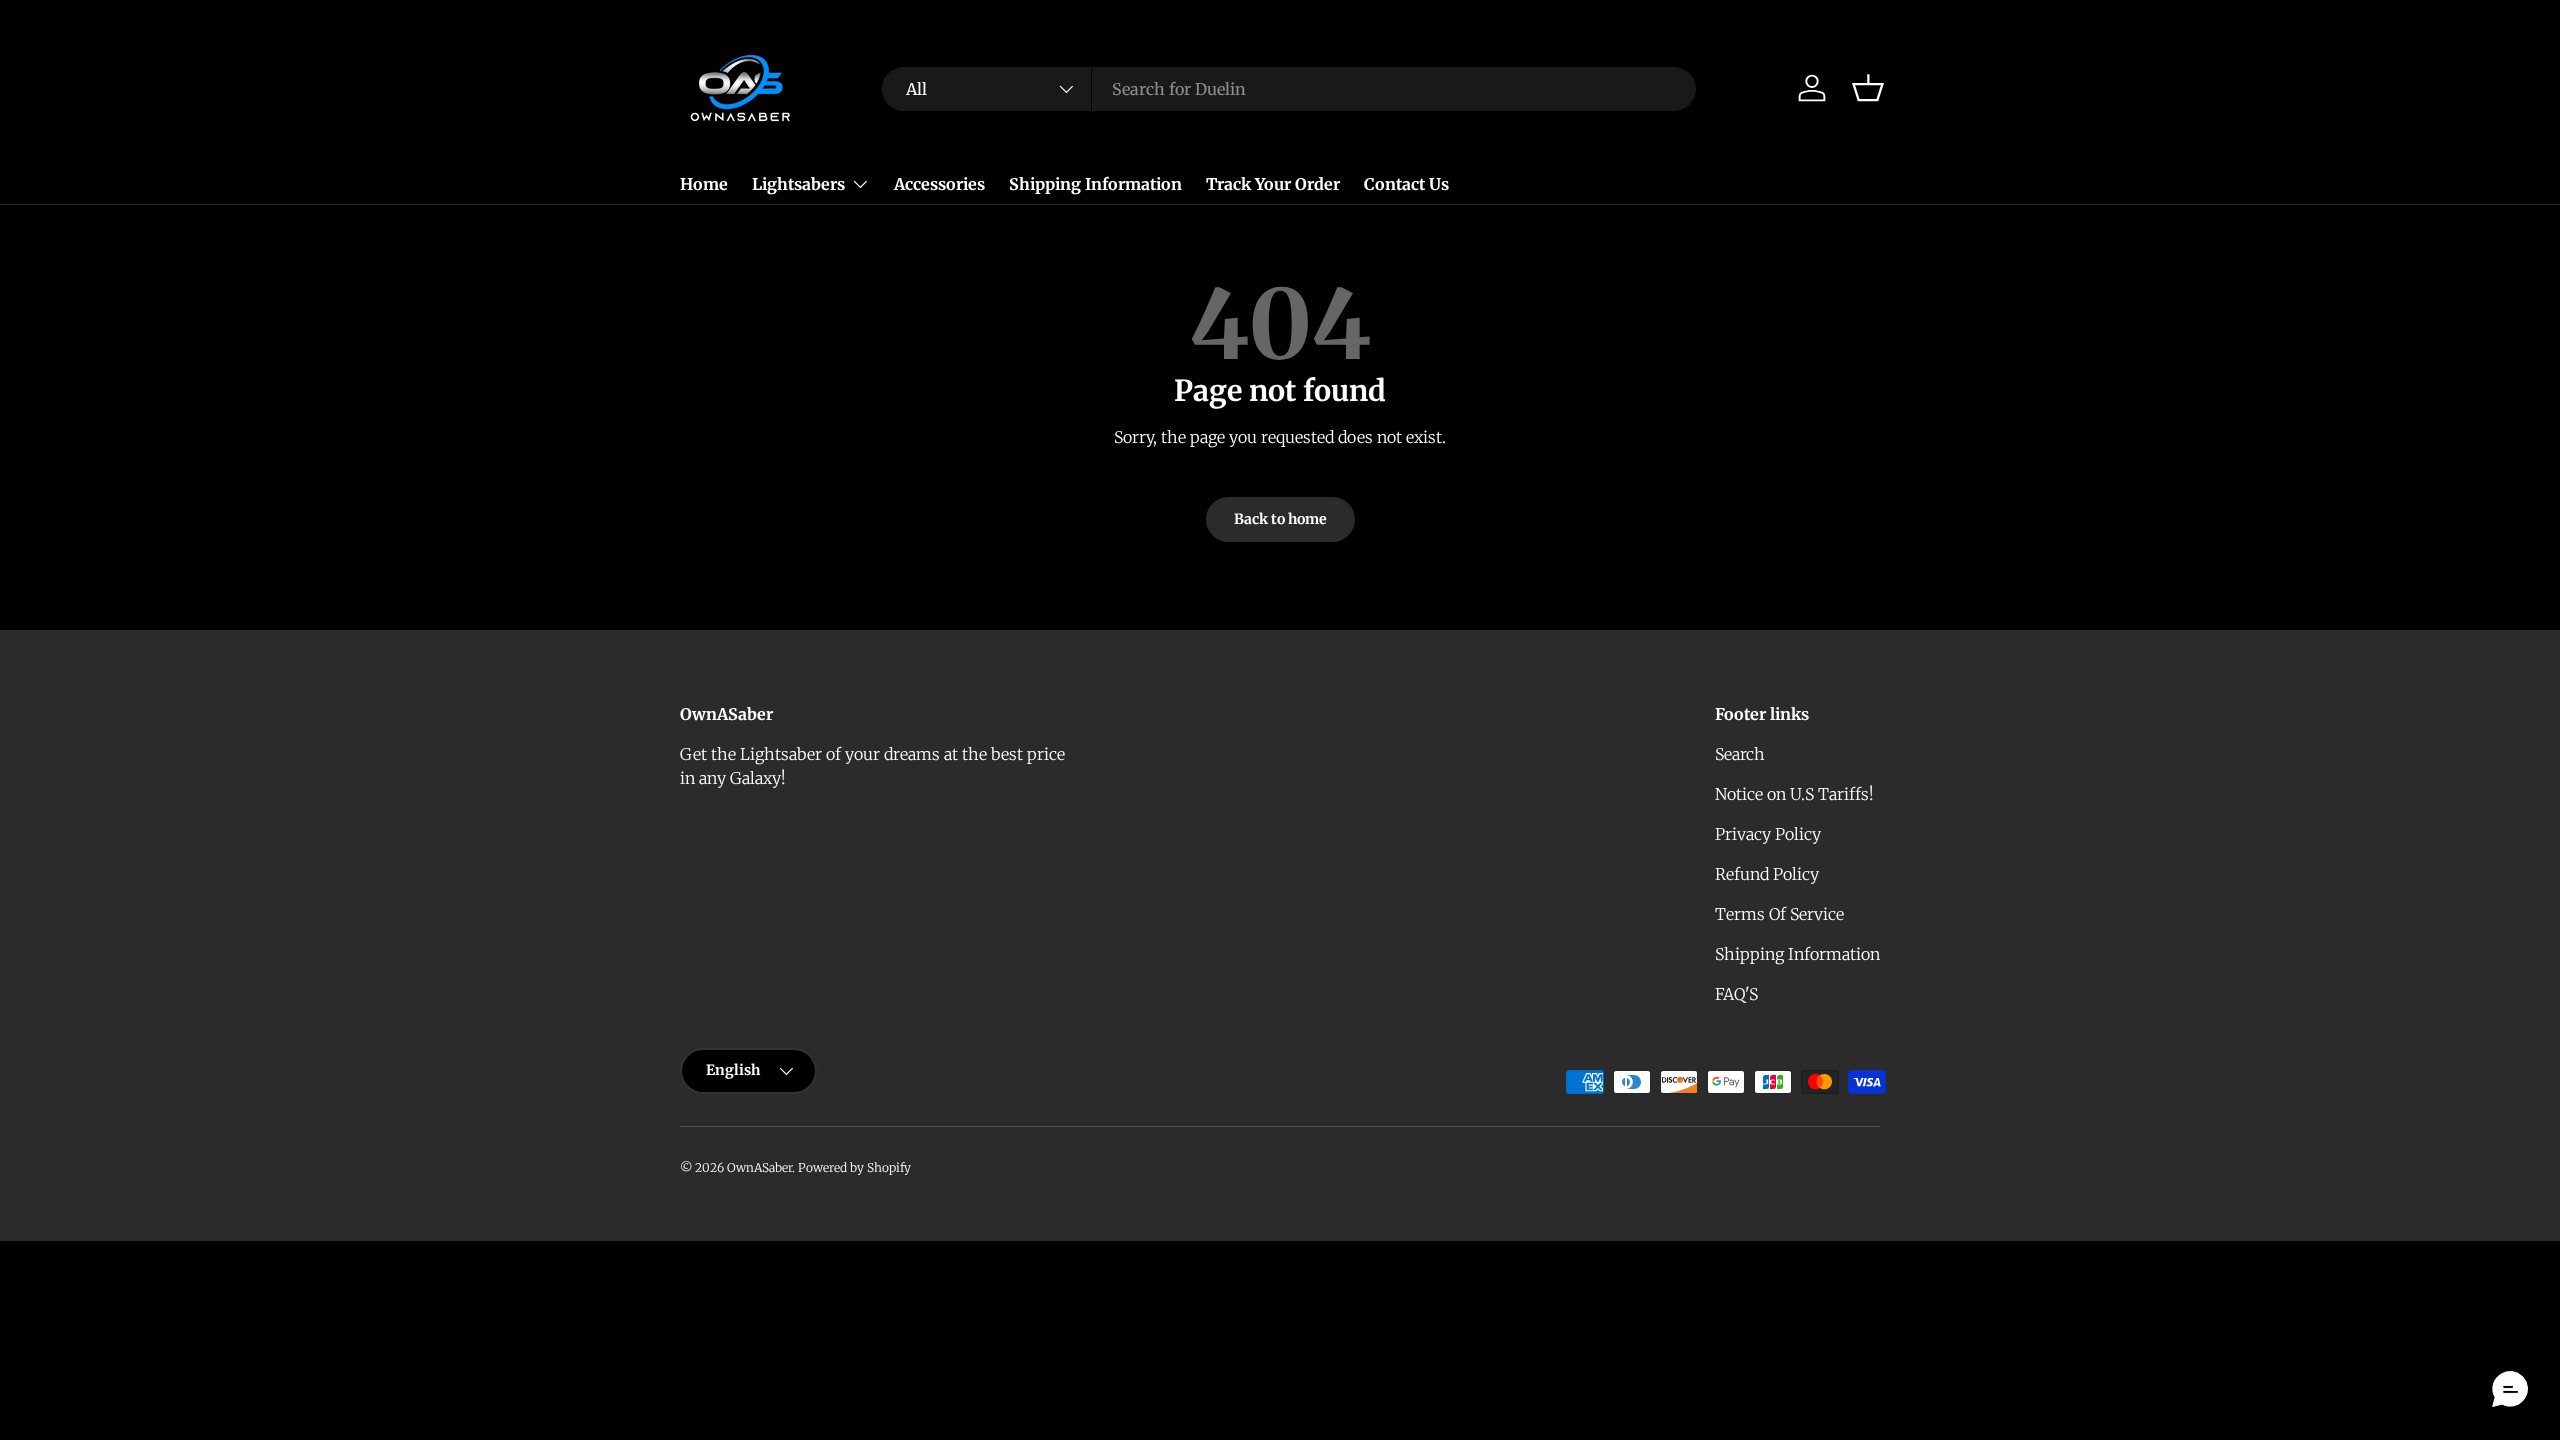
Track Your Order (1273, 184)
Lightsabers (798, 184)
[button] (1868, 88)
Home (704, 184)
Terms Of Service (1779, 914)
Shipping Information (1095, 184)
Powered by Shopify (854, 1167)
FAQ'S (1736, 994)
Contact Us (1406, 184)
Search (1740, 754)
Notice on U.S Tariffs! (1794, 794)
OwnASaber (759, 1167)
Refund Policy (1767, 874)
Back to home (1280, 519)
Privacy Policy (1768, 834)
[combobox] (1289, 89)
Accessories (939, 184)
